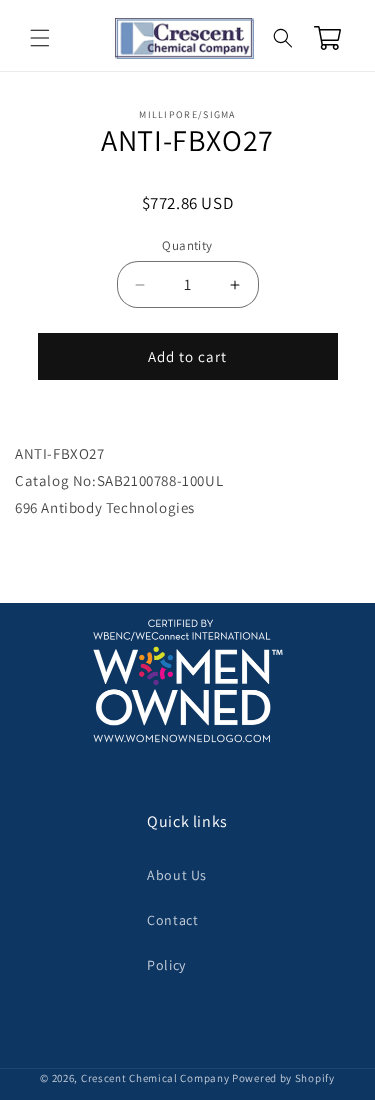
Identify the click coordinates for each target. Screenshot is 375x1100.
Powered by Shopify (283, 1078)
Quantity (187, 245)
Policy (166, 965)
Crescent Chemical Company (155, 1078)
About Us (177, 875)
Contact (172, 920)
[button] (40, 38)
